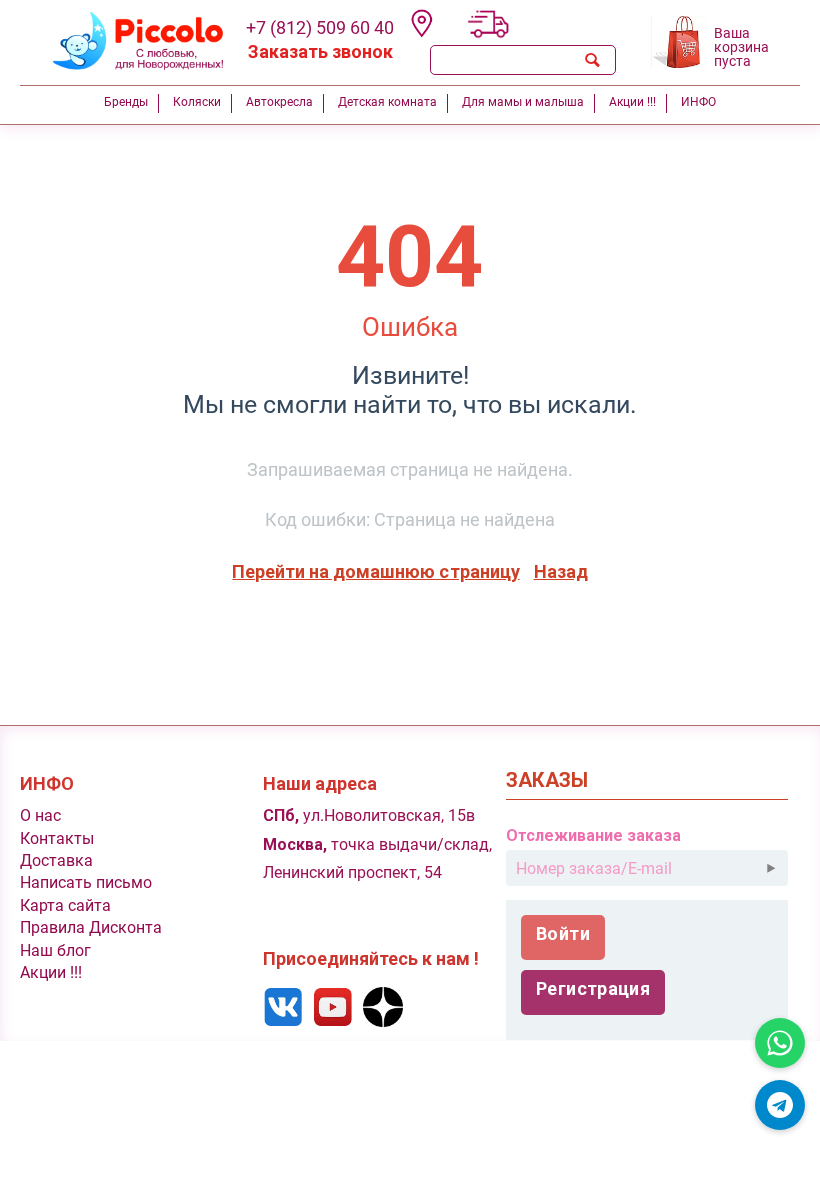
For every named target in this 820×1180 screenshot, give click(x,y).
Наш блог (55, 950)
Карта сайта (65, 905)
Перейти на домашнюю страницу (375, 571)
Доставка (56, 860)
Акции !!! (51, 972)
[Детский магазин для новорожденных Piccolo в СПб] (125, 38)
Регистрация (593, 988)
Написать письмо (86, 882)
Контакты (57, 838)
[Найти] (592, 60)
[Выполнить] (771, 868)
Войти (563, 933)
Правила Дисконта (91, 927)
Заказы (547, 780)
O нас (40, 815)
